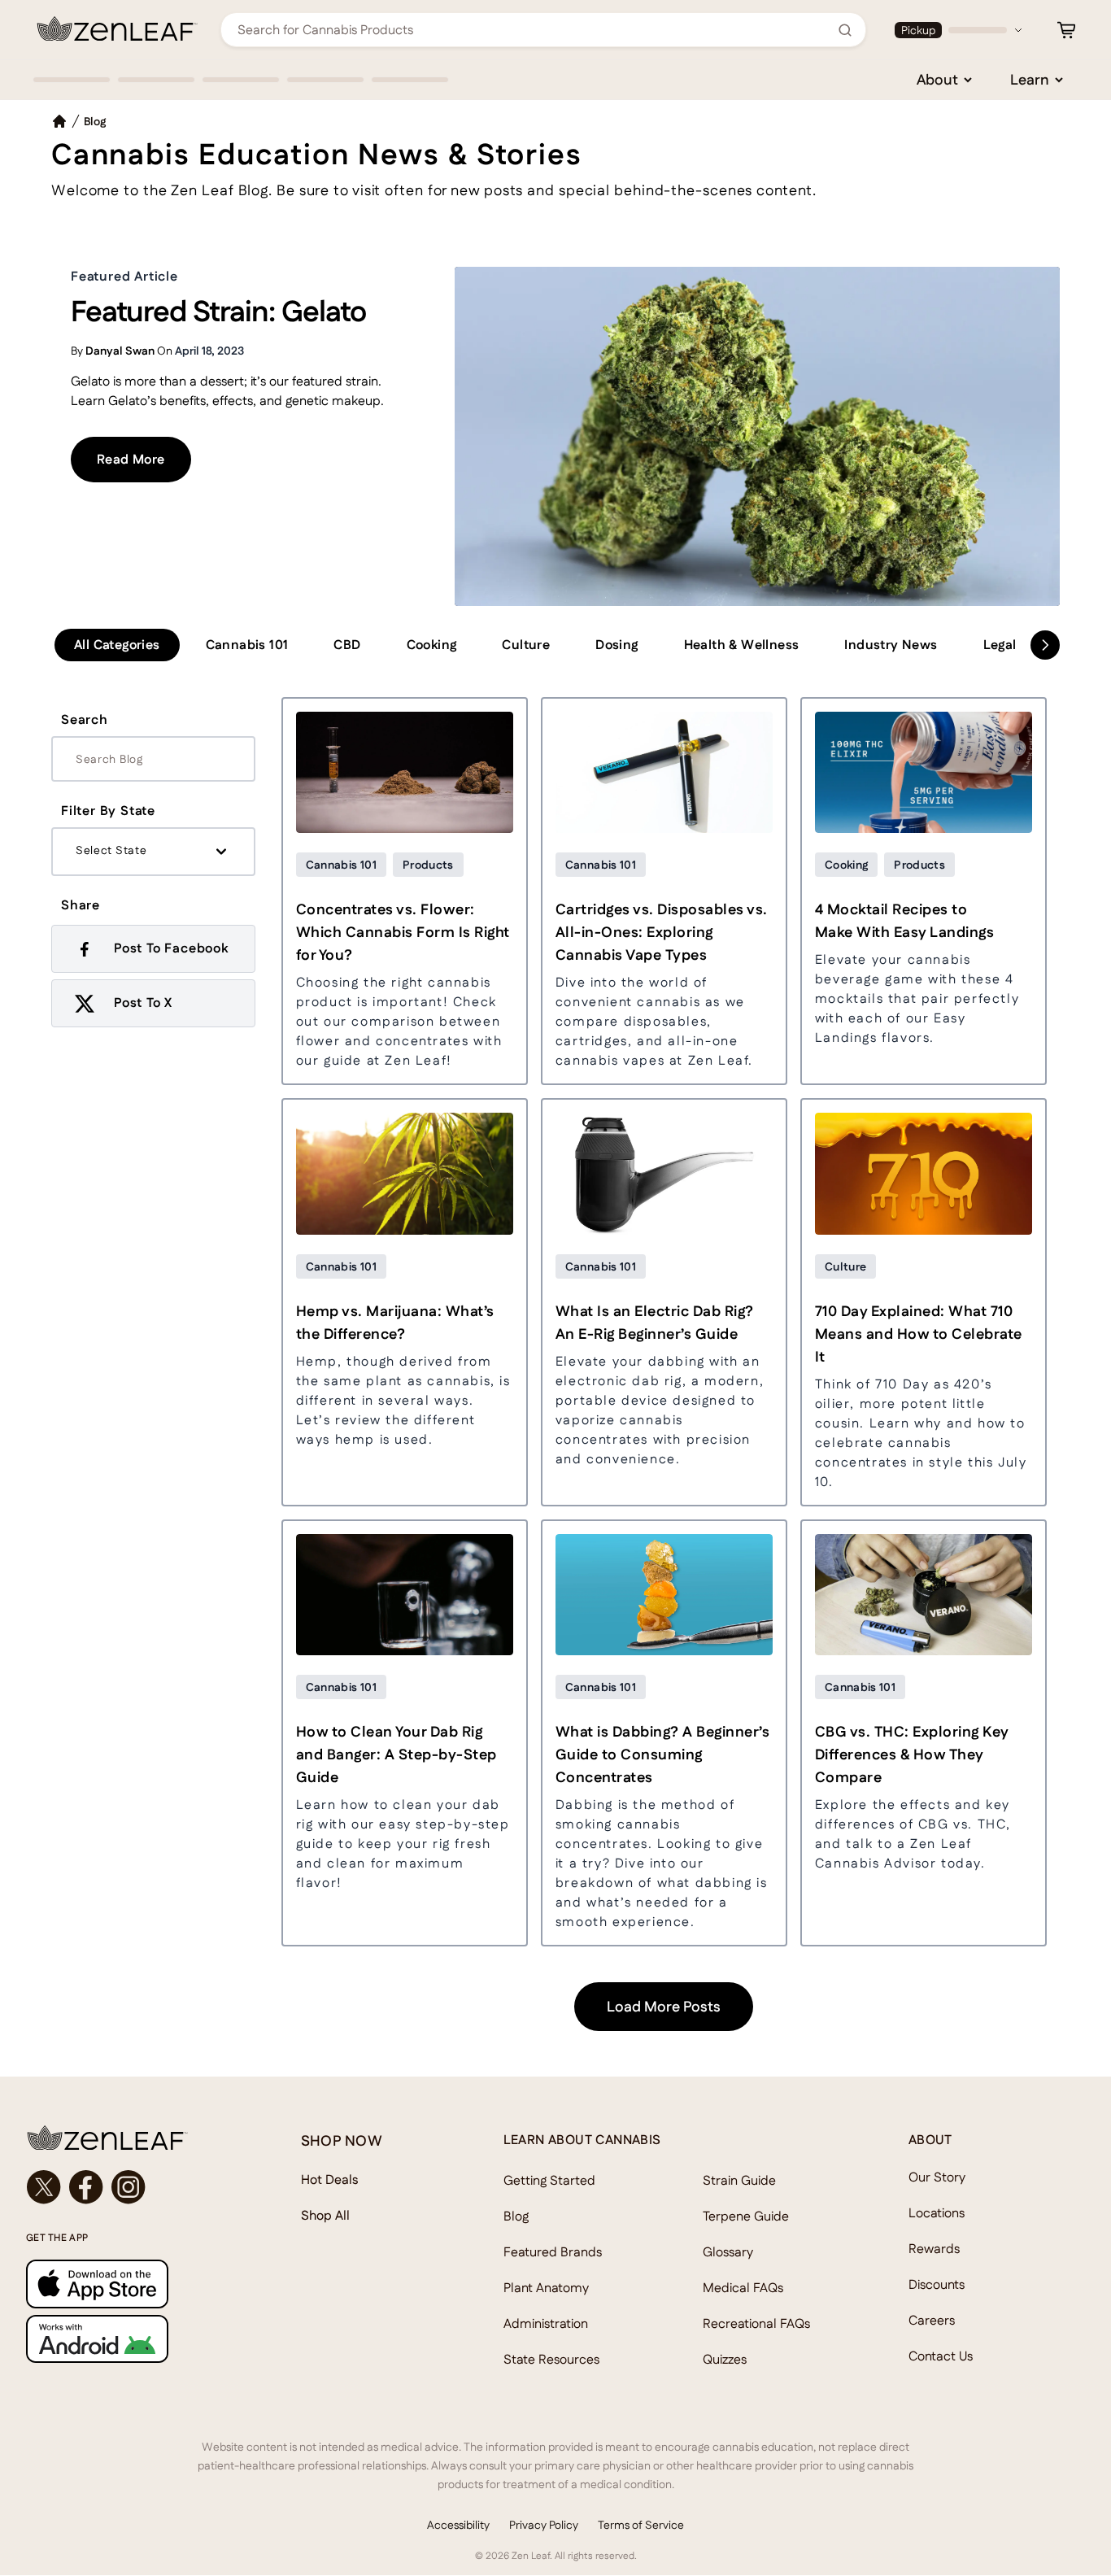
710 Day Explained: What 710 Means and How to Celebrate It (919, 1334)
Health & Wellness (742, 645)
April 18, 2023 (209, 351)
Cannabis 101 (247, 645)
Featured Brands (553, 2252)
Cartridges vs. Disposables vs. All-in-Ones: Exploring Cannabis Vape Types (662, 932)
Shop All (325, 2215)
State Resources (551, 2359)
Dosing (616, 645)
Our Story (937, 2177)
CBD (347, 645)
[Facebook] (86, 2187)
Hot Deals (330, 2179)
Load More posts (664, 2006)
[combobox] (534, 30)
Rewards (934, 2249)
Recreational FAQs (756, 2323)
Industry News (891, 645)
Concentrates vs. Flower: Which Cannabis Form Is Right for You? (403, 932)
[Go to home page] (131, 2138)
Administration (546, 2323)
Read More (144, 459)
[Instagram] (129, 2187)
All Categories (117, 645)
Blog (516, 2216)
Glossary (728, 2252)
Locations (937, 2213)
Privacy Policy (544, 2525)
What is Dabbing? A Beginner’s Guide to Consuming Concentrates (663, 1754)
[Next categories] (1045, 645)
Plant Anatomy (546, 2288)
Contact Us (941, 2356)
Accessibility (458, 2525)
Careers (932, 2320)
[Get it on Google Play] (131, 2339)
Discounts (937, 2284)
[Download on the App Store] (131, 2284)
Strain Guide (739, 2180)
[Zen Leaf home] (117, 28)
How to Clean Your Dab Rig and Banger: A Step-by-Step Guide (396, 1754)
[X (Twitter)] (44, 2187)
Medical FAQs (743, 2288)
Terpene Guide (746, 2216)
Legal (1000, 645)
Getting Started (549, 2180)
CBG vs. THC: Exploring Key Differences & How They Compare (912, 1754)
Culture (526, 645)
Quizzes (725, 2359)
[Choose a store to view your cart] (1066, 30)
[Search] (845, 30)
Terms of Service (641, 2525)
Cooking (432, 645)
